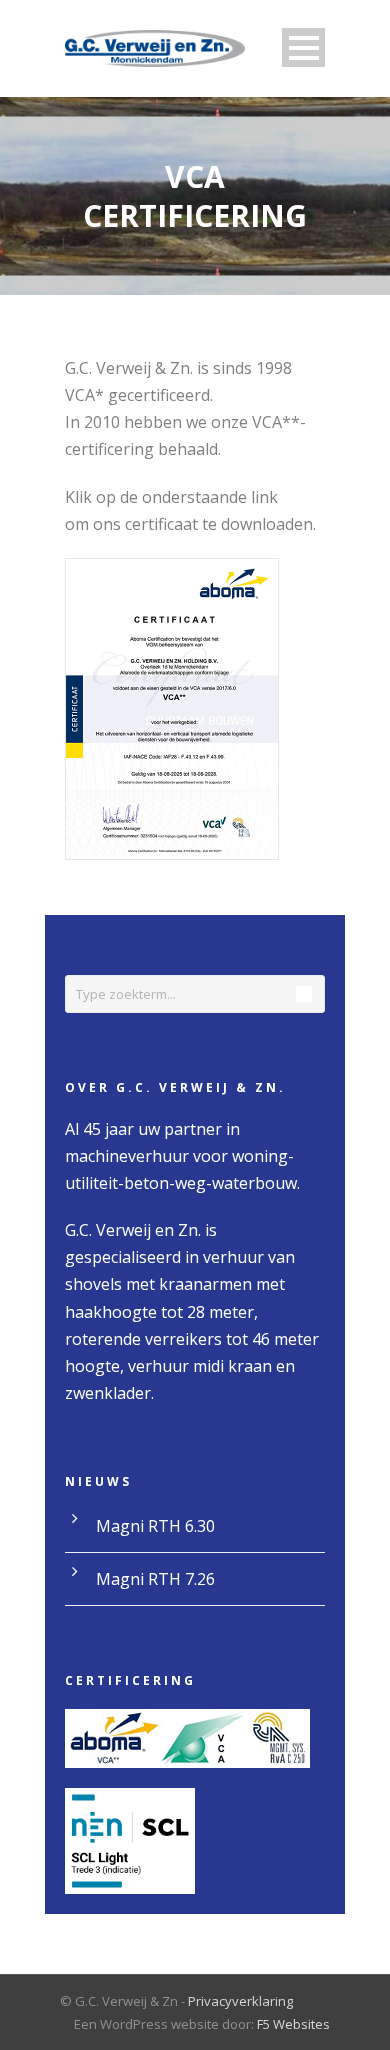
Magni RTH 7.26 (155, 1579)
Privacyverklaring (240, 2001)
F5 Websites (293, 2024)
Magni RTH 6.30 (155, 1526)
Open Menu (303, 47)
